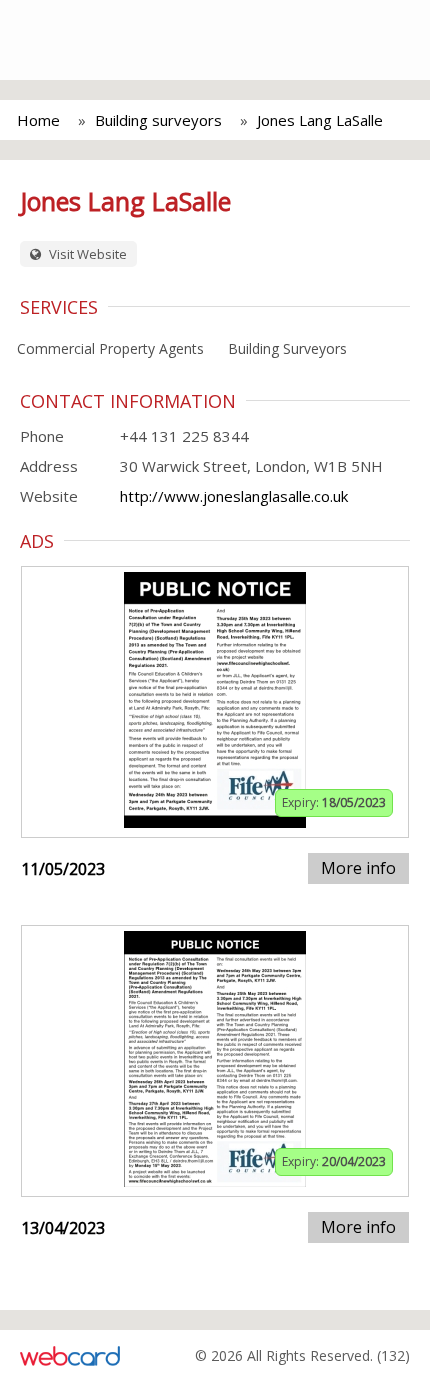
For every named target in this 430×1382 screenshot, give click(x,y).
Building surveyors (158, 120)
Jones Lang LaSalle (320, 120)
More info (358, 868)
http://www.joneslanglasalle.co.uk (234, 496)
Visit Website (86, 254)
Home (38, 120)
